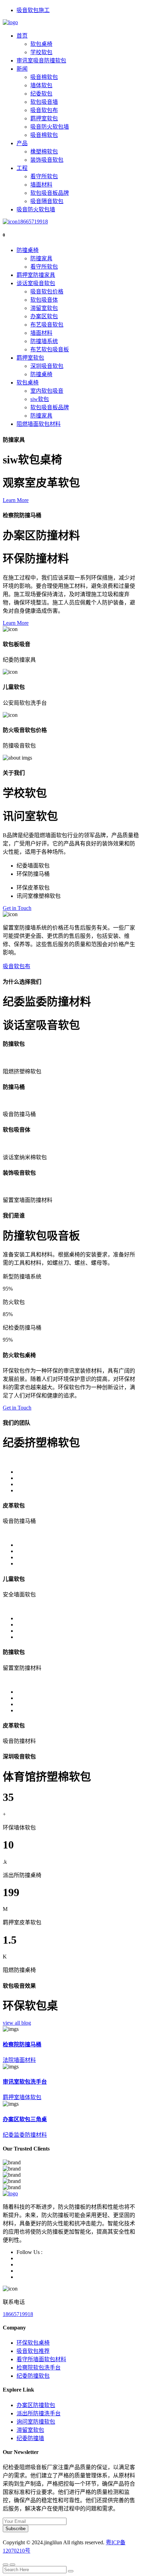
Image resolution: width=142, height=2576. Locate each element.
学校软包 (41, 52)
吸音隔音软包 (47, 201)
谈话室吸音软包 (36, 283)
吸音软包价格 (47, 292)
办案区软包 (44, 316)
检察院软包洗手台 (39, 2368)
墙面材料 (41, 185)
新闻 (22, 69)
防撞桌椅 (28, 250)
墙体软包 (41, 85)
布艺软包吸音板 (50, 349)
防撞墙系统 (44, 341)
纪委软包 (41, 94)
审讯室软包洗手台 (25, 2082)
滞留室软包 (44, 308)
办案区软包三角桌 (25, 2119)
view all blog (17, 2023)
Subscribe (16, 2529)
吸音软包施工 (33, 10)
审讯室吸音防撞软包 (41, 61)
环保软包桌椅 (33, 2343)
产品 (22, 143)
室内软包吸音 (47, 391)
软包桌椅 (41, 44)
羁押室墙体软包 (22, 2097)
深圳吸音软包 (47, 366)
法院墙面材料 (19, 2060)
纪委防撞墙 (30, 2438)
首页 (22, 36)
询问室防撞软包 (36, 2422)
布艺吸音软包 (47, 325)
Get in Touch (17, 908)
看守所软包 (44, 176)
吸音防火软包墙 (50, 127)
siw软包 (40, 399)
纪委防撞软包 (33, 2376)
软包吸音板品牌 (50, 193)
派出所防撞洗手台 (39, 2413)
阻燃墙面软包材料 (39, 424)
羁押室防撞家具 (36, 275)
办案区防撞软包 (36, 2405)
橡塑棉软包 (44, 152)
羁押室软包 (44, 118)
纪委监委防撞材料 (25, 2135)
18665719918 (33, 222)
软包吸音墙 (44, 102)
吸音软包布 (44, 110)
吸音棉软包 (44, 77)
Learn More (16, 500)
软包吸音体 (44, 300)
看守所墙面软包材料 (41, 2359)
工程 (22, 168)
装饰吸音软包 (47, 160)
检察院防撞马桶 (22, 2044)
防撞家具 (41, 258)
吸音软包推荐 (33, 2351)
